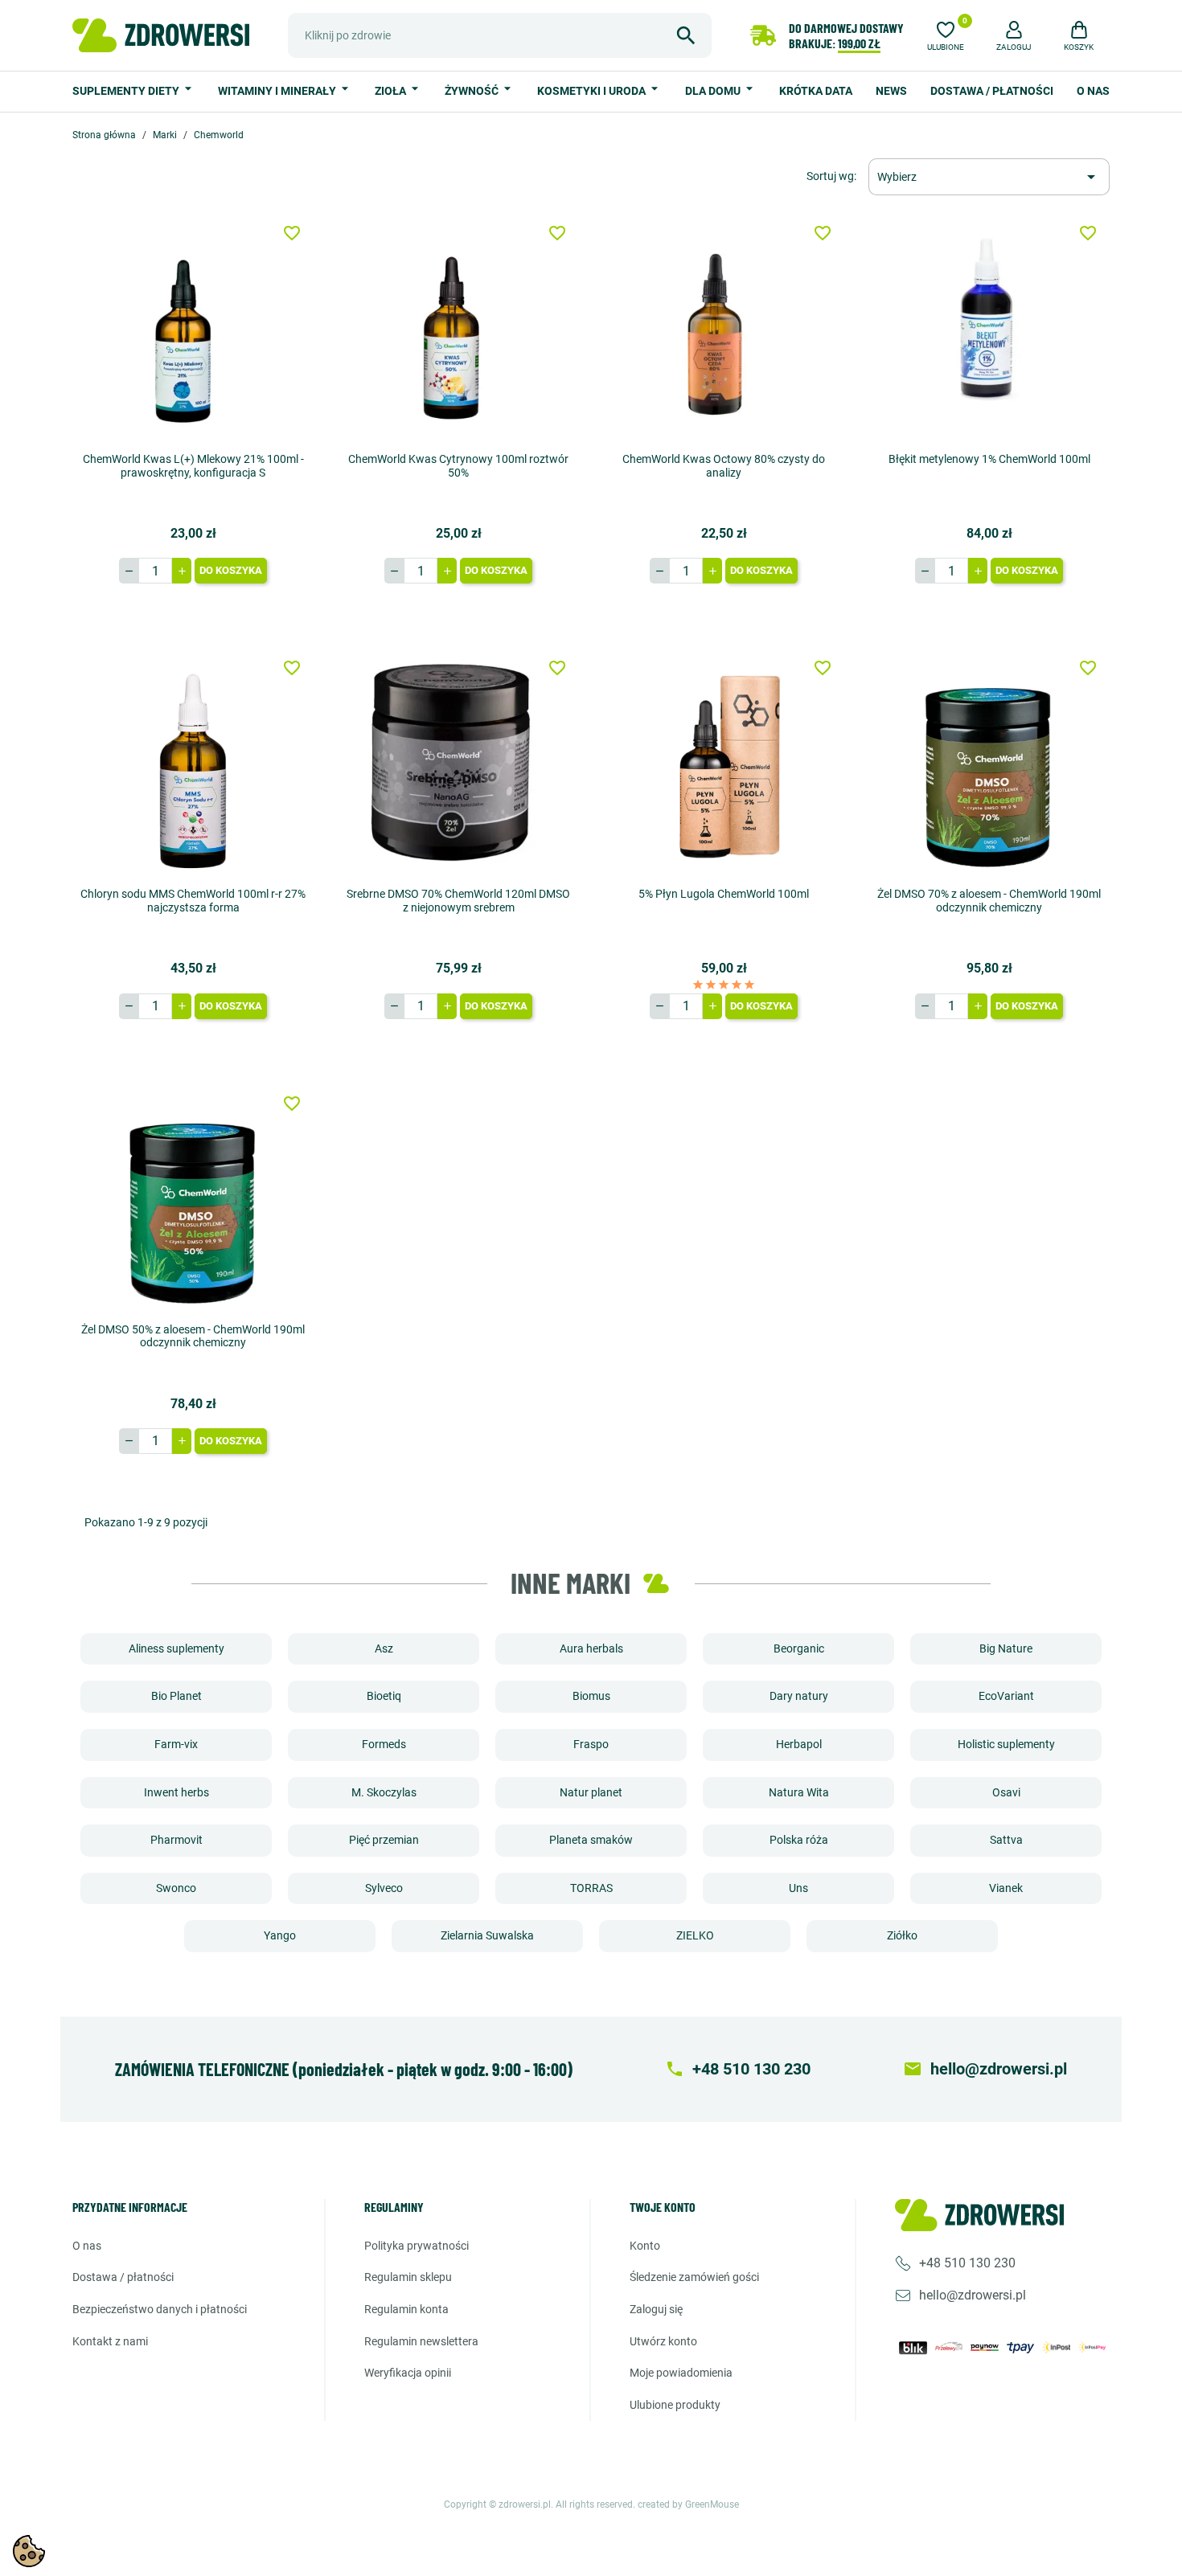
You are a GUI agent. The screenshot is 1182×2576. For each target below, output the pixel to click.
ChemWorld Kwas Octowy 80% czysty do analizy (724, 466)
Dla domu (714, 91)
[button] (1014, 34)
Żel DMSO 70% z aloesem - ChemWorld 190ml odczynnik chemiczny (989, 901)
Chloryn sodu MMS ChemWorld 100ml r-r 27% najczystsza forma (193, 901)
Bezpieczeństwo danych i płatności (160, 2309)
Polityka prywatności (417, 2246)
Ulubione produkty (675, 2405)
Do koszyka (231, 570)
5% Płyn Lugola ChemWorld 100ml (724, 894)
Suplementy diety (127, 91)
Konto (645, 2246)
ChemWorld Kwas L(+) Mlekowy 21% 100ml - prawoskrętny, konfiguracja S (193, 466)
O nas (1093, 91)
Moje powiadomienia (681, 2373)
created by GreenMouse (688, 2504)
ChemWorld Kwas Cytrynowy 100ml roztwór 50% (458, 466)
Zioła (392, 91)
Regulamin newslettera (421, 2341)
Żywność (473, 91)
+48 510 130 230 (967, 2263)
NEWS (891, 91)
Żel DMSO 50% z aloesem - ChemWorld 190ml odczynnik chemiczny (193, 1336)
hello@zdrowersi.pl (973, 2295)
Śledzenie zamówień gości (694, 2277)
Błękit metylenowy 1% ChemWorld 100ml (989, 459)
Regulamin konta (406, 2309)
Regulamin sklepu (408, 2277)
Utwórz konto (663, 2341)
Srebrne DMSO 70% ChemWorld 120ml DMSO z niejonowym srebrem (458, 901)
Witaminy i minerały (278, 91)
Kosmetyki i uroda (593, 91)
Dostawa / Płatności (992, 91)
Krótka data (816, 91)
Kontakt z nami (110, 2341)
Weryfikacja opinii (408, 2373)
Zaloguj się (656, 2309)
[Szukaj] (686, 35)
